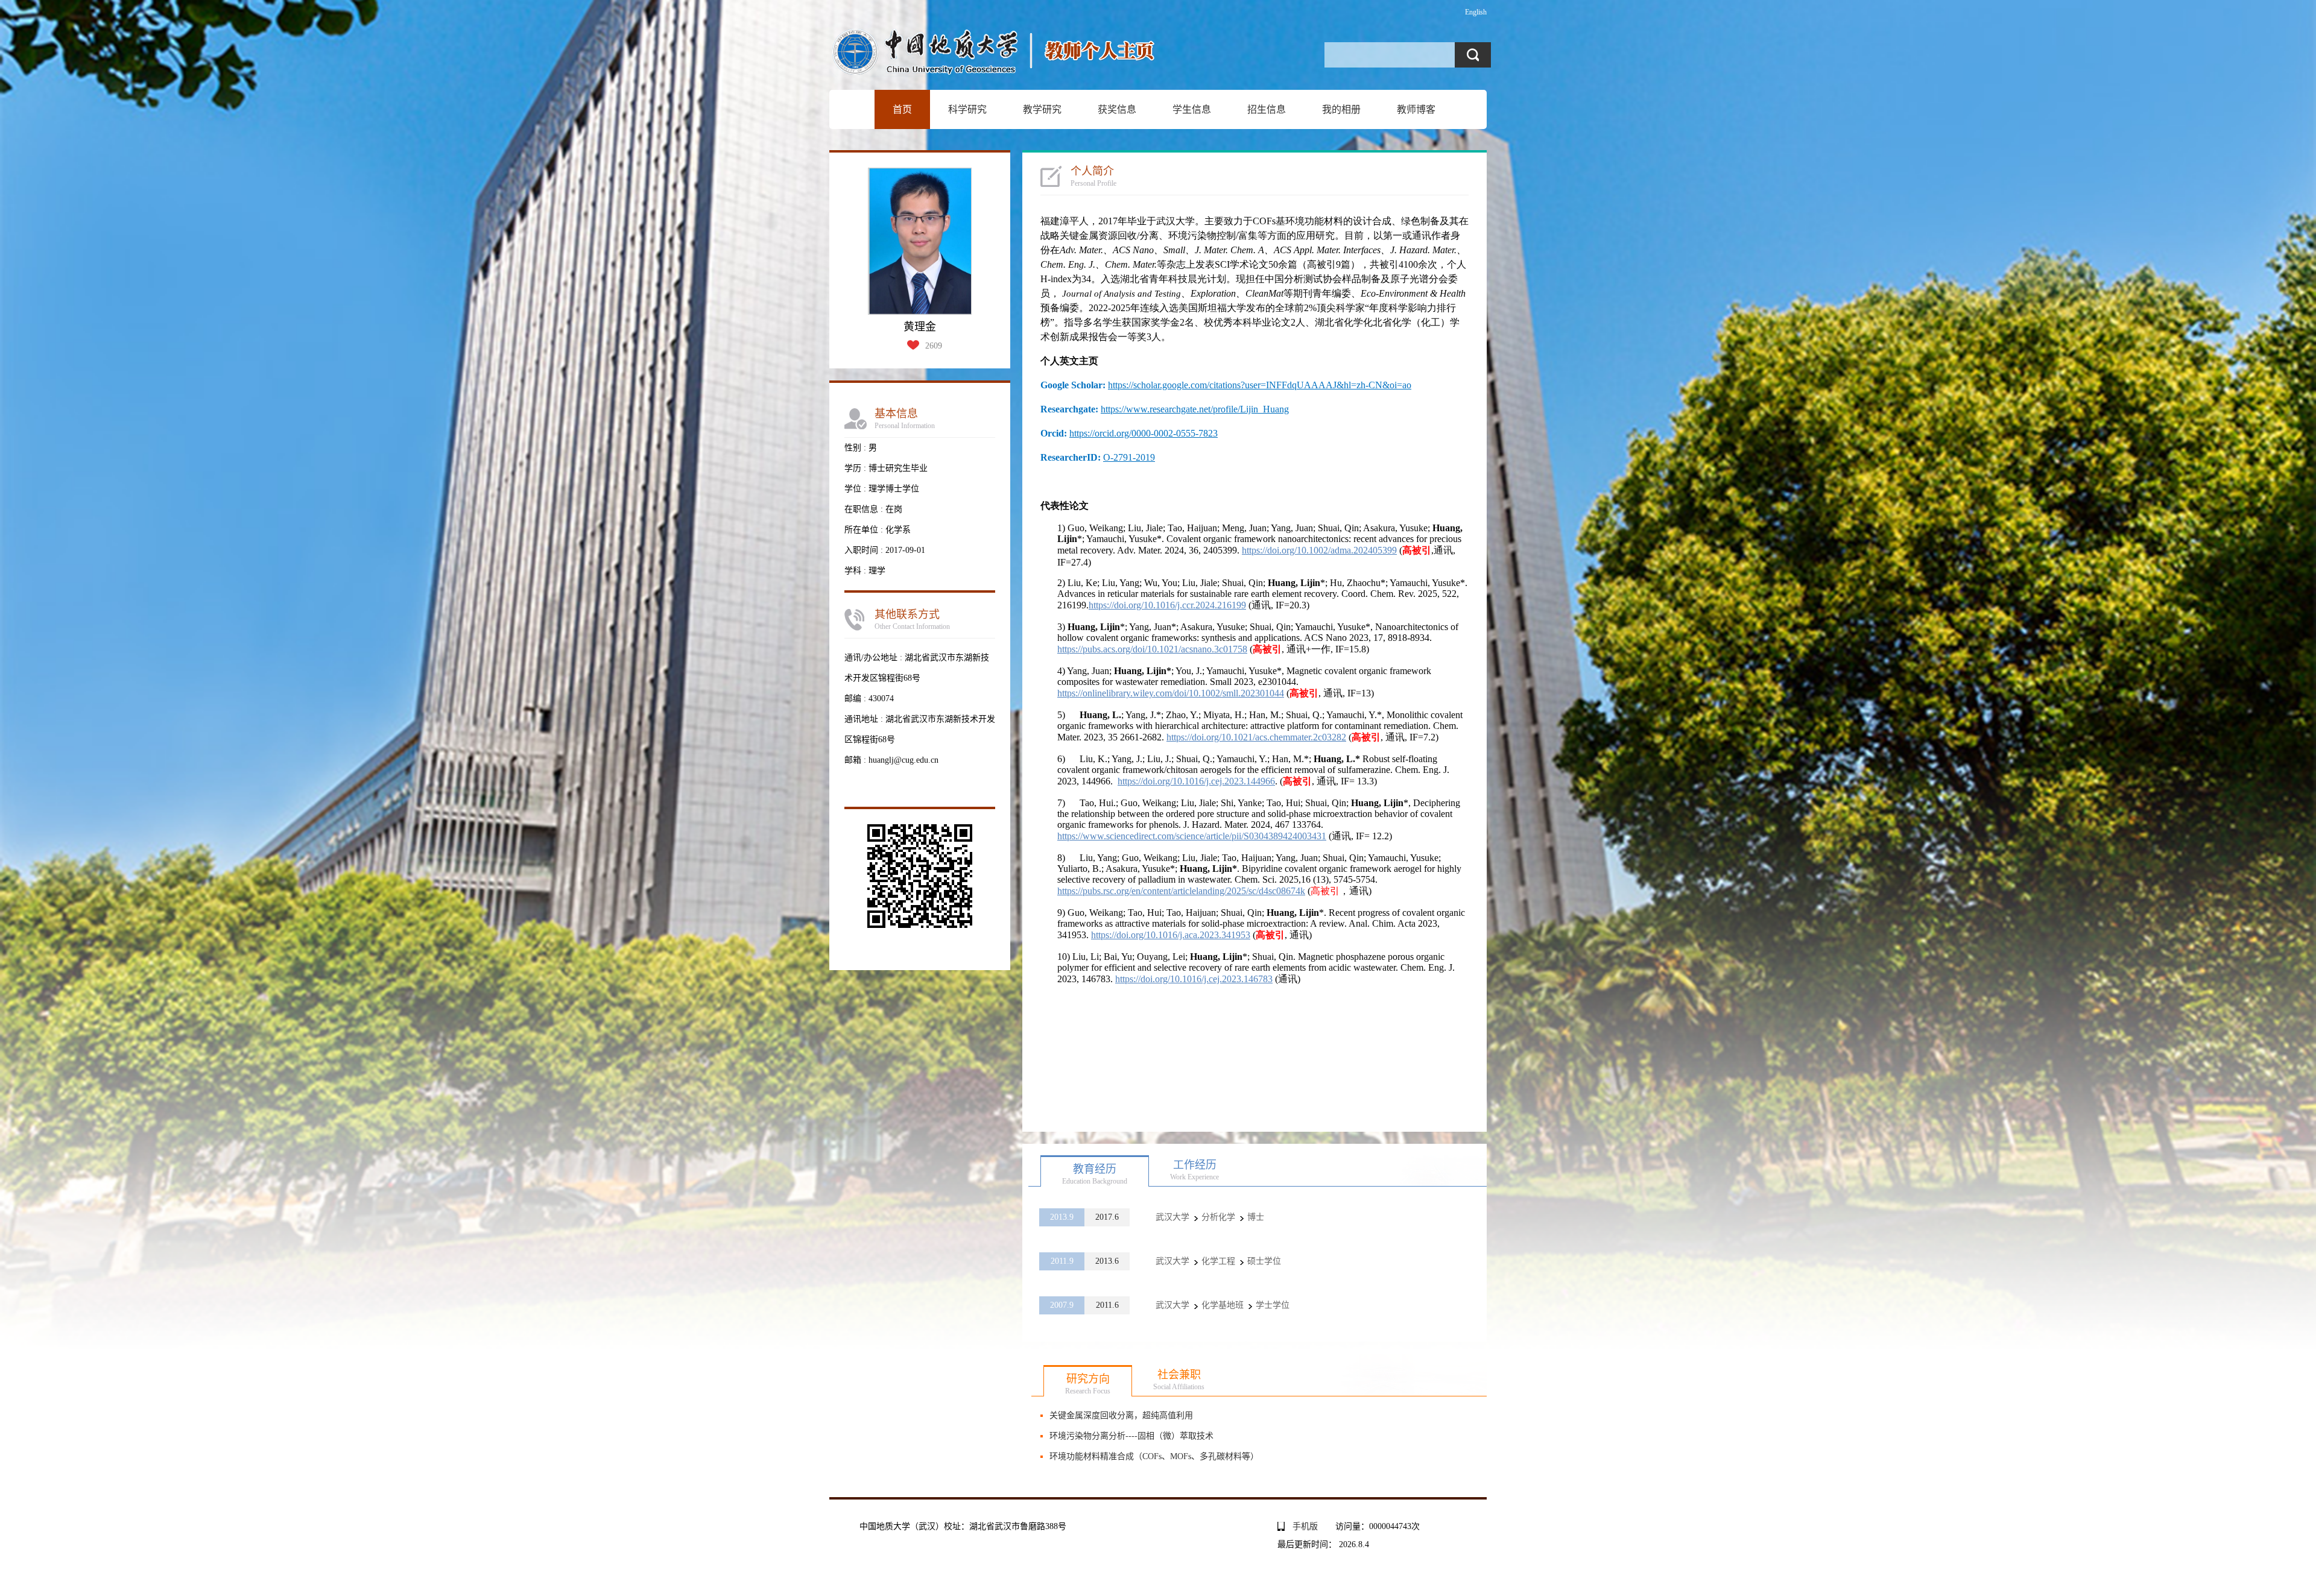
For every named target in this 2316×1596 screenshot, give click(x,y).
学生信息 (1192, 109)
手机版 (1305, 1526)
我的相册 (1341, 109)
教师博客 (1416, 109)
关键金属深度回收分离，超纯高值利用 (1121, 1415)
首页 (902, 109)
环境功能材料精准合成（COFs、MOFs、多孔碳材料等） (1154, 1456)
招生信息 (1267, 109)
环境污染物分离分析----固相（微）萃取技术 (1131, 1436)
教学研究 (1042, 109)
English (1476, 12)
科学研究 (967, 109)
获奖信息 (1117, 109)
